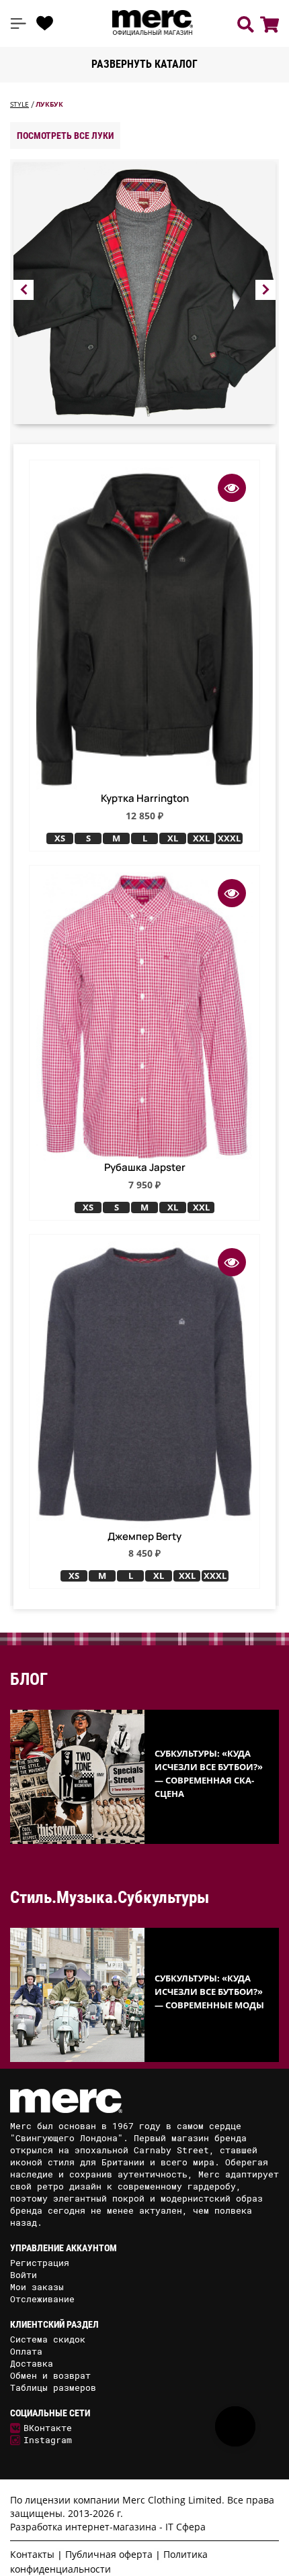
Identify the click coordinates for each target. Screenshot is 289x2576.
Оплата (26, 2351)
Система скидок (48, 2339)
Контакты (32, 2554)
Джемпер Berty (144, 1537)
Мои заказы (37, 2287)
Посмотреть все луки (65, 136)
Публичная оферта (109, 2554)
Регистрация (40, 2263)
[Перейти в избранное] (45, 23)
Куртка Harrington (145, 798)
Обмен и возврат (50, 2375)
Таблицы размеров (53, 2387)
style (19, 104)
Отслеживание (42, 2299)
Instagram (48, 2440)
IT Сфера (185, 2527)
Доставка (32, 2363)
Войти (24, 2275)
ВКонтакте (48, 2428)
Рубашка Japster (145, 1168)
